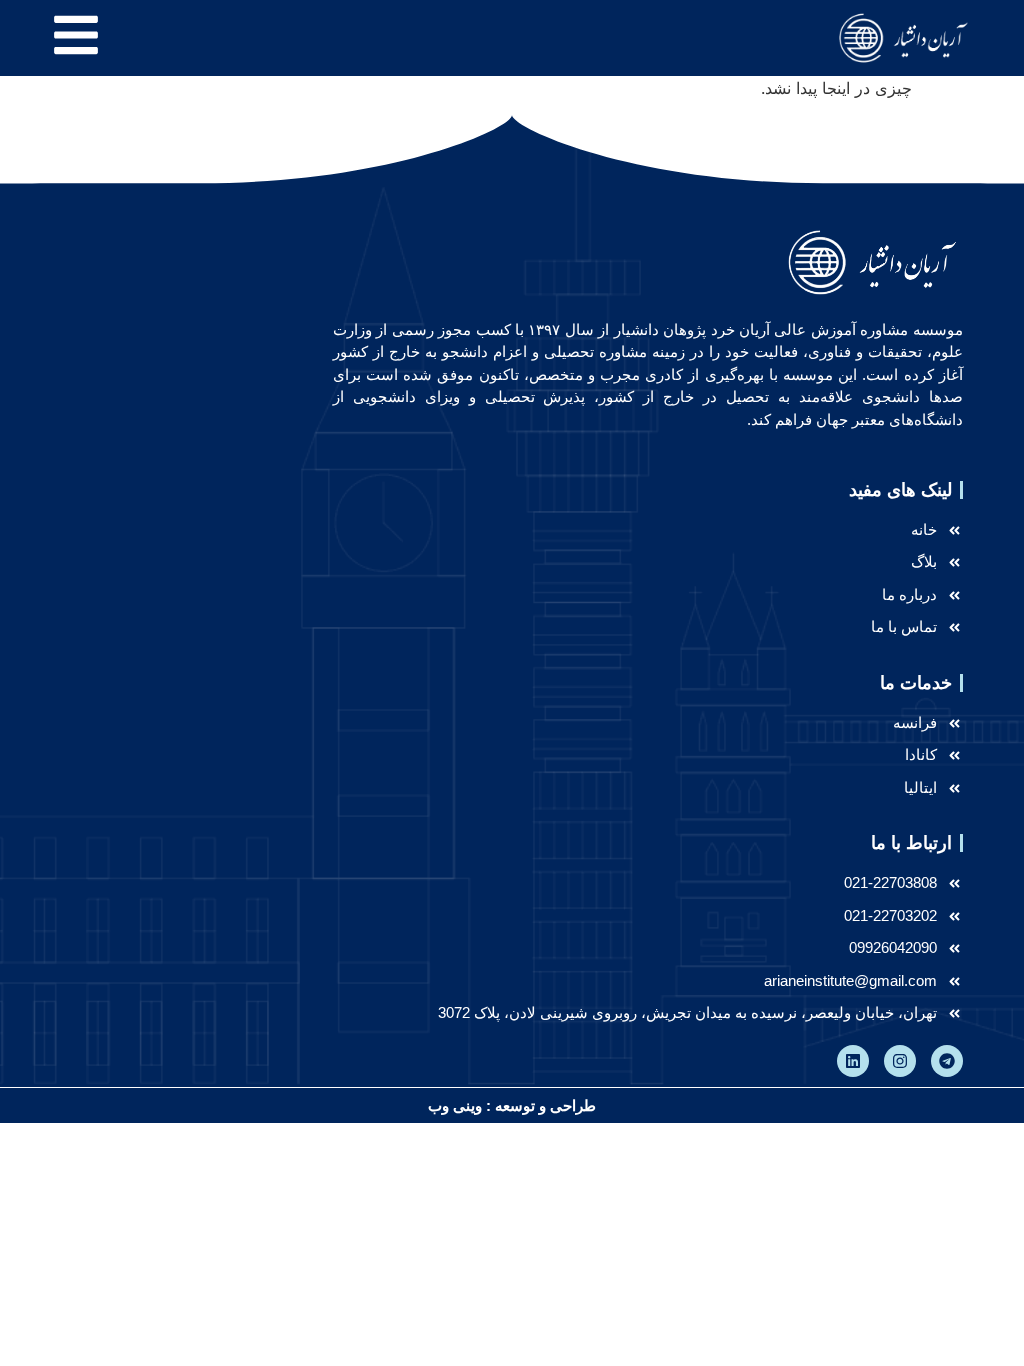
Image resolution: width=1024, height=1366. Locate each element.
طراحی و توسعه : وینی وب (512, 1105)
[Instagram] (900, 1061)
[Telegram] (947, 1061)
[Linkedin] (853, 1061)
